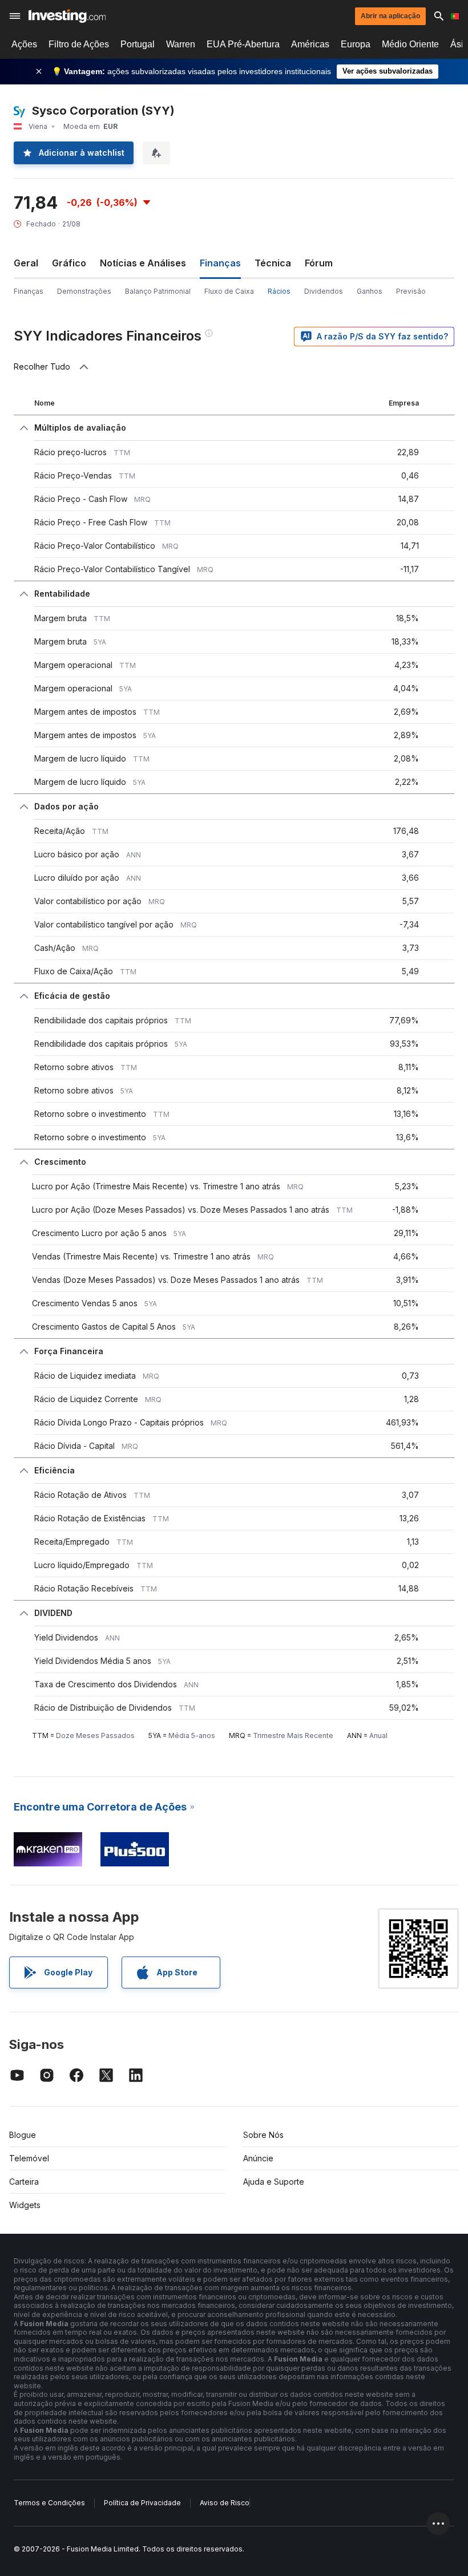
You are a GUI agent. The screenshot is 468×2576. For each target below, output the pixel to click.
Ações (24, 44)
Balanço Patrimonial (158, 291)
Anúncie (258, 2158)
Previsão (411, 291)
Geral (26, 263)
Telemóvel (29, 2158)
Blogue (23, 2135)
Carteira (24, 2182)
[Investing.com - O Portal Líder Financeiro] (67, 16)
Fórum (319, 263)
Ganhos (370, 291)
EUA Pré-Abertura (243, 44)
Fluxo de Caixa (229, 291)
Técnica (273, 263)
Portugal (138, 44)
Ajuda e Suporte (274, 2182)
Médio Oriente (410, 44)
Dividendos (324, 291)
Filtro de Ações (79, 44)
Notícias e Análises (143, 263)
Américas (310, 44)
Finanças (29, 291)
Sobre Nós (263, 2135)
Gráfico (69, 263)
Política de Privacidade (142, 2503)
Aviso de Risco (225, 2503)
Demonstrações (84, 291)
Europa (356, 44)
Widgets (25, 2205)
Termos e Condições (49, 2503)
